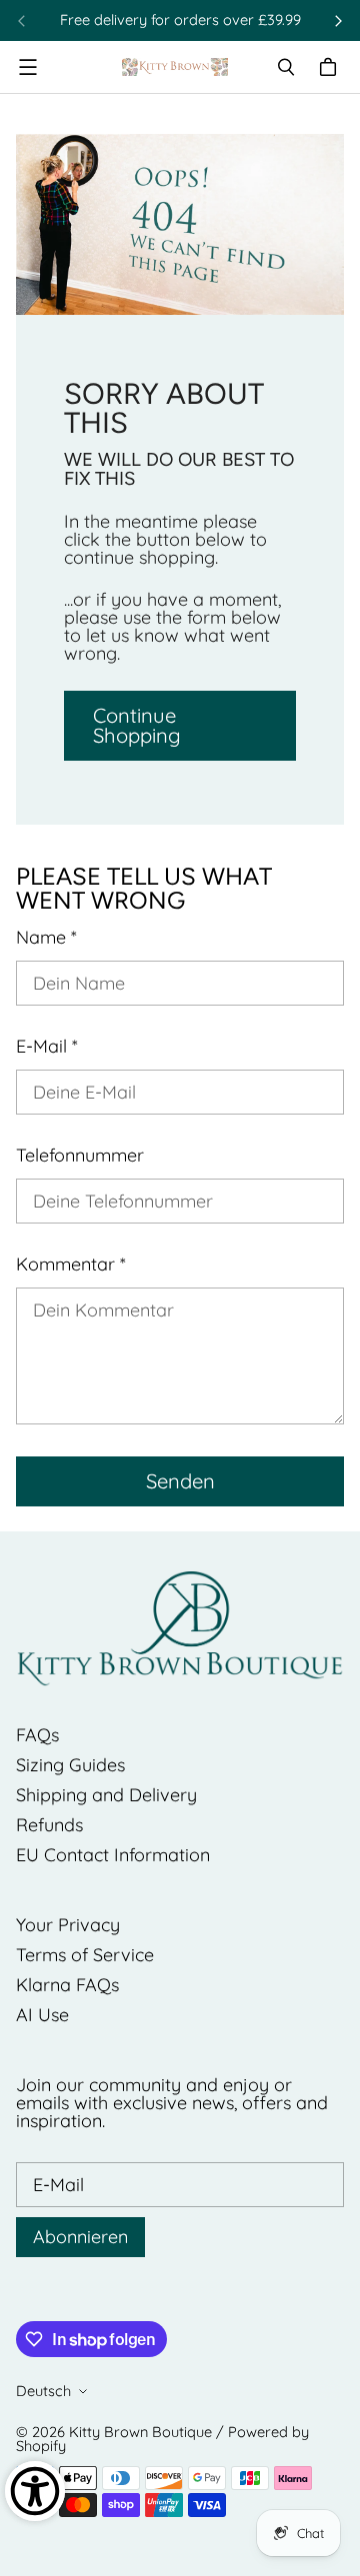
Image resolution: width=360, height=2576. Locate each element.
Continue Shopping (137, 725)
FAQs (37, 1735)
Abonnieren (80, 2237)
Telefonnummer (80, 1156)
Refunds (49, 1825)
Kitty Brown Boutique (140, 2432)
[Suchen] (286, 67)
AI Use (42, 2015)
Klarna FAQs (67, 1985)
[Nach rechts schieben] (338, 21)
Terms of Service (85, 1955)
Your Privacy (68, 1925)
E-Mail (47, 1047)
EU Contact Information (113, 1855)
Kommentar (71, 1265)
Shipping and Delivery (106, 1795)
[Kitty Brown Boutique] (175, 67)
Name (46, 938)
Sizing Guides (70, 1765)
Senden (180, 1481)
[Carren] (331, 67)
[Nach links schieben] (22, 21)
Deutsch (43, 2391)
